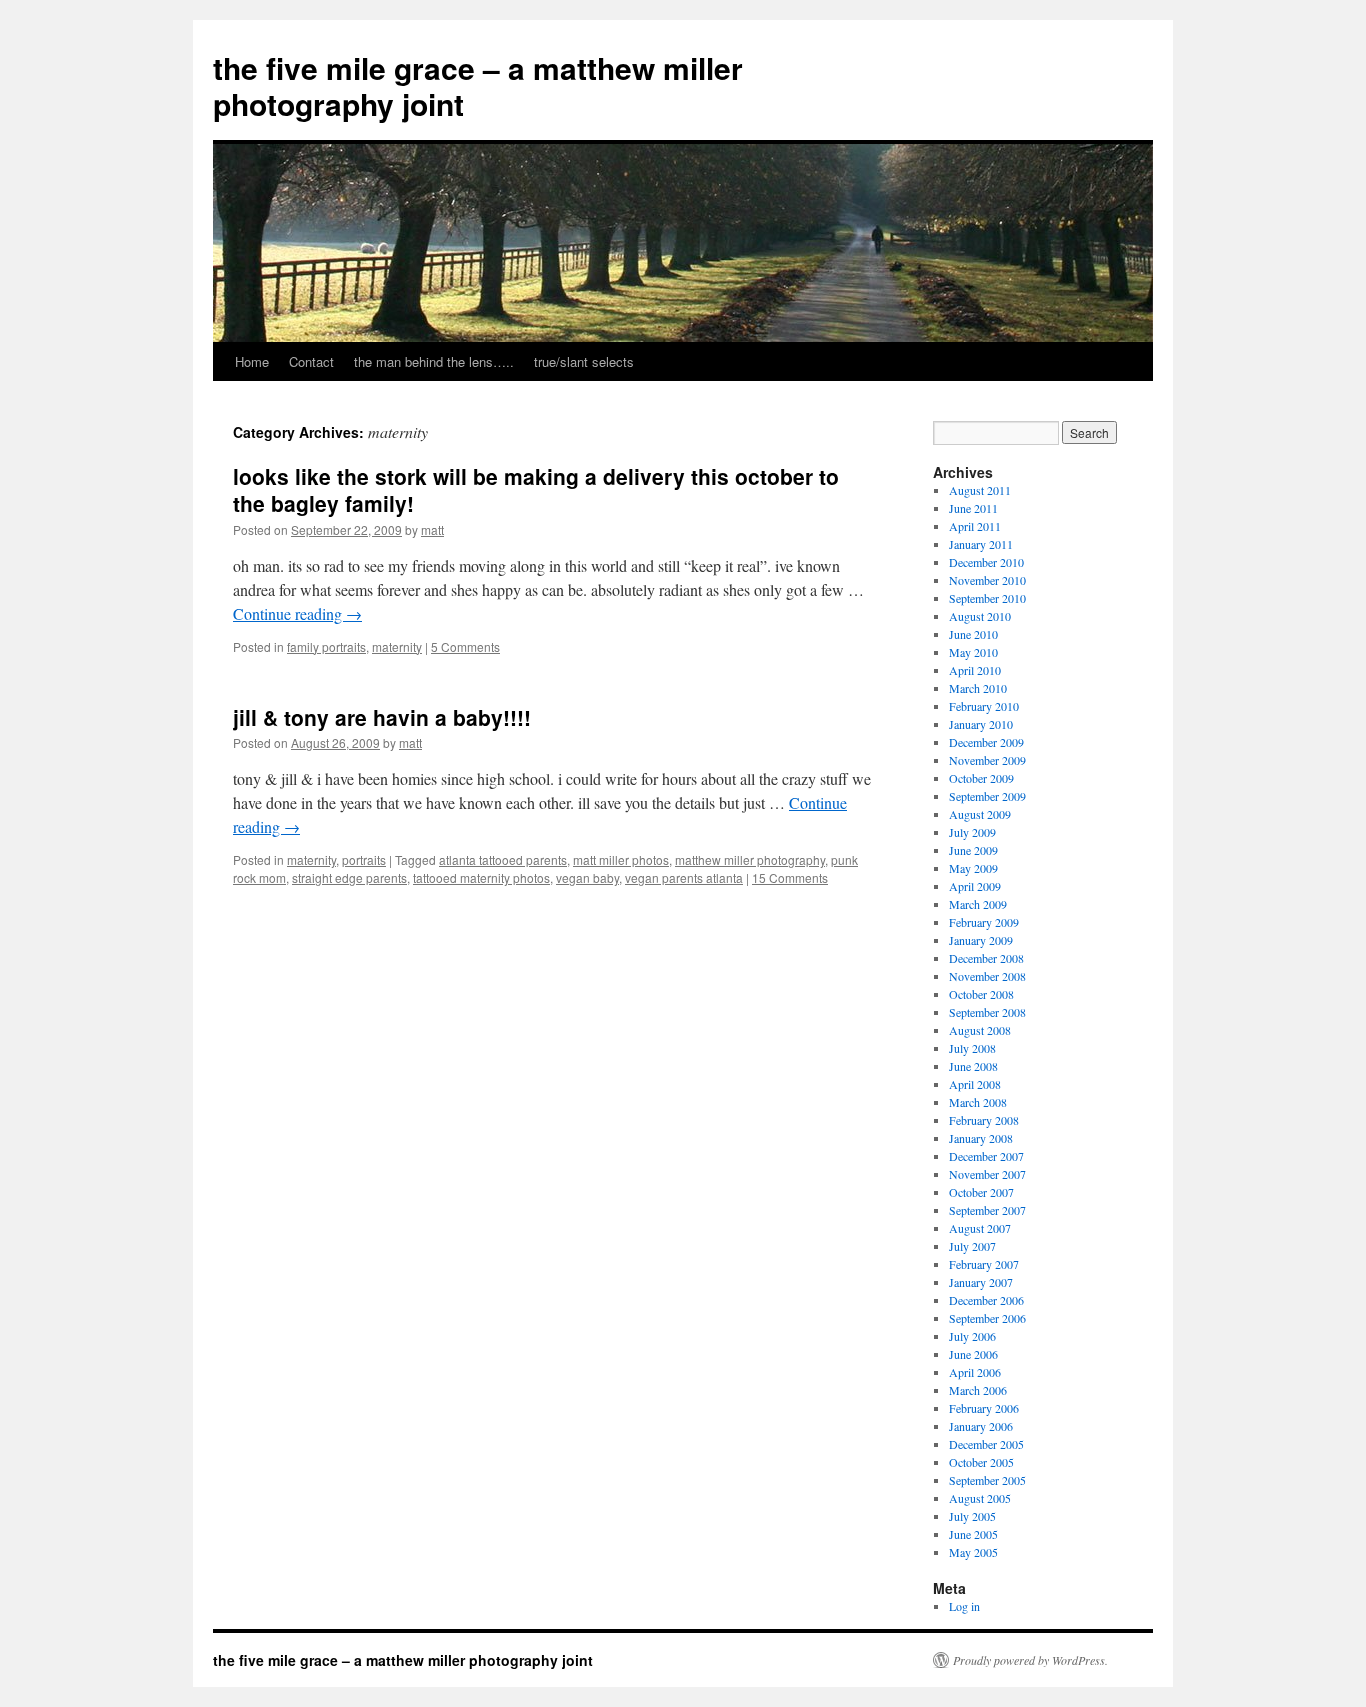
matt (432, 529)
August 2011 (980, 490)
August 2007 (980, 1228)
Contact (311, 361)
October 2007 (981, 1192)
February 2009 (984, 922)
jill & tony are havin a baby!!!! (382, 717)
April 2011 (975, 526)
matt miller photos (621, 859)
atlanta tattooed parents (503, 859)
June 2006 (973, 1354)
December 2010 (986, 562)
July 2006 (972, 1336)
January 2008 (981, 1138)
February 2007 (984, 1264)
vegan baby (587, 877)
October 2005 (981, 1462)
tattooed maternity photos (481, 877)
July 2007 (972, 1246)
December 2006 (986, 1300)
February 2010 (984, 706)
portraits (364, 859)
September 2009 (987, 796)
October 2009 (981, 778)
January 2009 (981, 940)
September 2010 (987, 598)
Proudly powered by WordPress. (1030, 1660)
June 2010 (973, 634)
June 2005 (973, 1534)
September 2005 (987, 1480)
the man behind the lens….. (434, 361)
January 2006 (981, 1426)
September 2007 (987, 1210)
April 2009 (975, 886)
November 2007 (987, 1174)
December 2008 (986, 958)
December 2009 (986, 742)
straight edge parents (349, 877)
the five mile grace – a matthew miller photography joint (478, 85)
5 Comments (465, 646)
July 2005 (972, 1516)
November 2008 (987, 976)
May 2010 (973, 652)
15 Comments (790, 877)
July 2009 (972, 832)
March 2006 (978, 1390)
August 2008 (980, 1030)
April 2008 (975, 1084)
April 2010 (975, 670)
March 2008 (978, 1102)
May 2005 (973, 1552)
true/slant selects (584, 361)
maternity (397, 646)
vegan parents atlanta (684, 877)
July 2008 (972, 1048)
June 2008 (973, 1066)
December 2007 (986, 1156)
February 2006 (984, 1408)
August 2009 (980, 814)
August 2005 (980, 1498)
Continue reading (297, 613)
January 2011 (981, 544)
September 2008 (987, 1012)
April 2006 (975, 1372)
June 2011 (973, 508)
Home (252, 361)
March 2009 (978, 904)
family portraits (326, 646)
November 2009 (987, 760)
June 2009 (973, 850)
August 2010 (980, 616)
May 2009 (973, 868)
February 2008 (984, 1120)
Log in (964, 1606)
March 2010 (978, 688)
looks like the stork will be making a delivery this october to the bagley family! (536, 489)
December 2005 (986, 1444)
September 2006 (987, 1318)
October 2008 (981, 994)
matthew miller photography (750, 859)
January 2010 (981, 724)
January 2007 (981, 1282)
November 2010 (987, 580)
